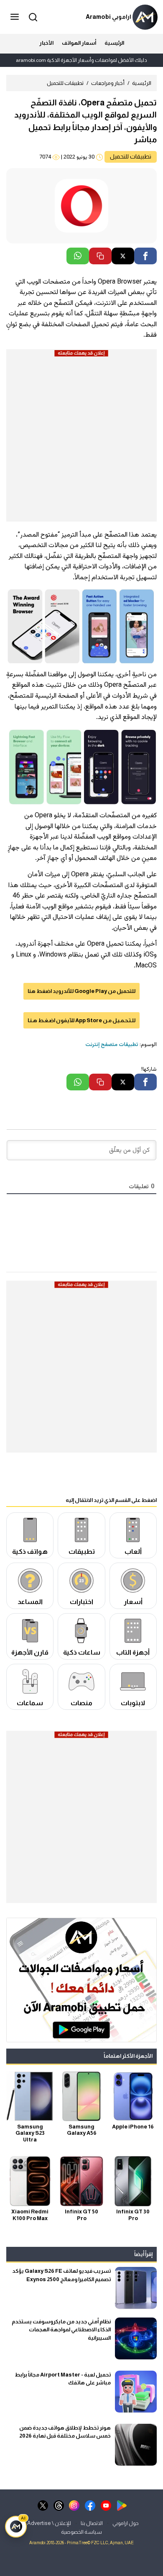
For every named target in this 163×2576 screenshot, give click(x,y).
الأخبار (46, 43)
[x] (43, 2505)
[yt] (106, 2505)
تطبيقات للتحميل (65, 83)
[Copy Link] (100, 256)
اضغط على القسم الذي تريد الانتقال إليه (111, 1500)
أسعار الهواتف (79, 43)
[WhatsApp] (78, 256)
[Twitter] (123, 256)
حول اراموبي (126, 2523)
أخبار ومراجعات (108, 83)
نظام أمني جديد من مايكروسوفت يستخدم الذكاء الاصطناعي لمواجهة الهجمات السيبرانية (61, 2330)
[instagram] (74, 2505)
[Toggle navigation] (15, 17)
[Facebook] (145, 256)
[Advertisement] (81, 440)
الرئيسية (114, 43)
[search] (32, 17)
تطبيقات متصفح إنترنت (112, 1045)
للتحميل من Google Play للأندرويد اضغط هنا (81, 991)
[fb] (90, 2505)
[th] (59, 2505)
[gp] (122, 2505)
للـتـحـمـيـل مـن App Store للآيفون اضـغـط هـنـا (81, 1020)
